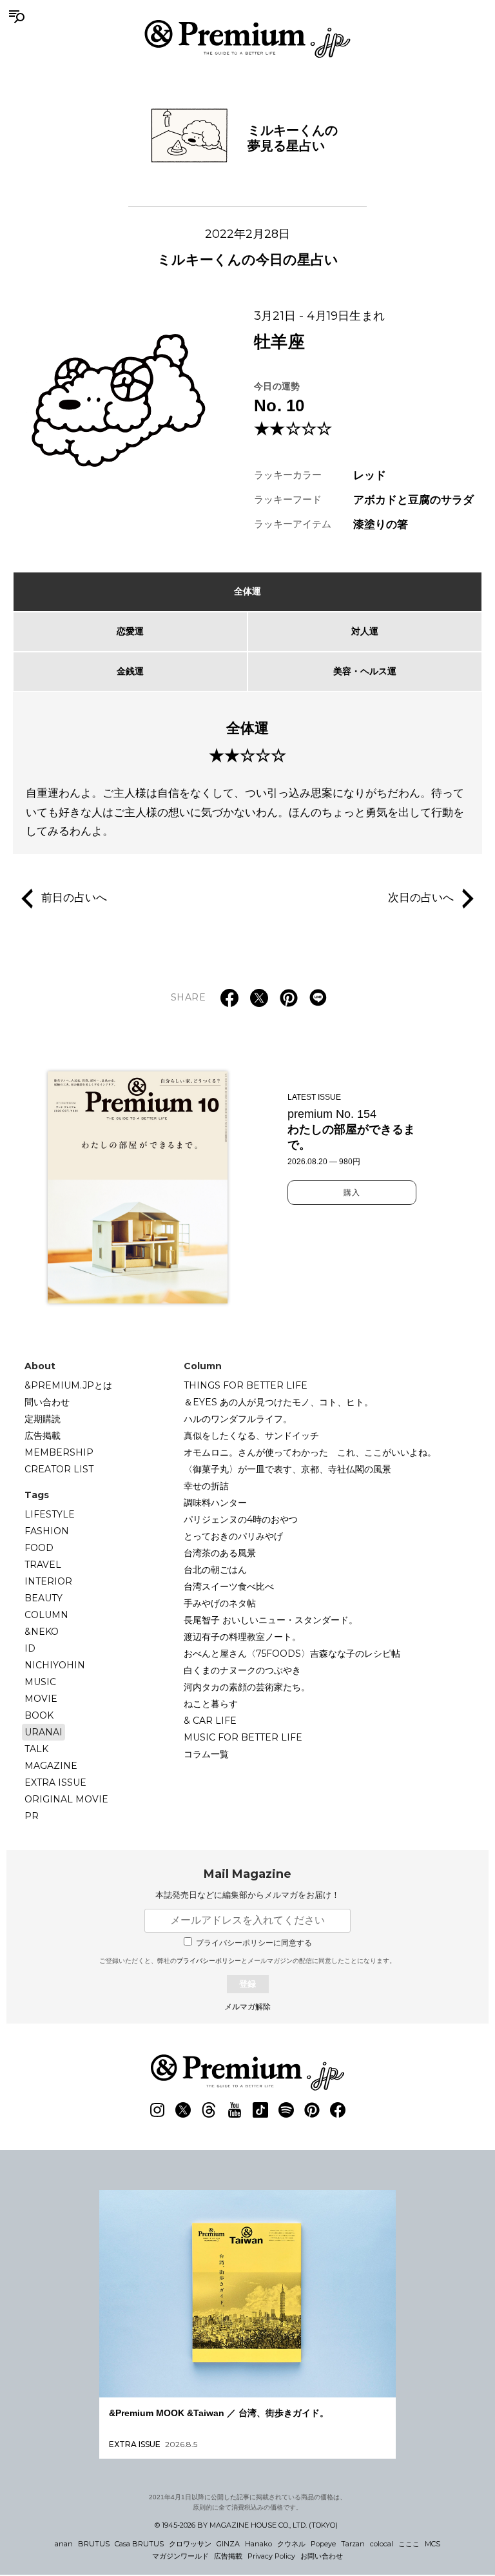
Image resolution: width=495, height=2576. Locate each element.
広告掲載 (43, 1436)
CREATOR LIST (59, 1469)
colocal (382, 2544)
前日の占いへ (74, 898)
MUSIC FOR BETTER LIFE (243, 1737)
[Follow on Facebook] (338, 2110)
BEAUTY (44, 1598)
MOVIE (41, 1699)
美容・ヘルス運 (365, 671)
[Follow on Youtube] (235, 2110)
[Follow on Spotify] (286, 2110)
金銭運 (130, 671)
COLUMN (46, 1615)
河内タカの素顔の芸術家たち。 (247, 1687)
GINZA (228, 2544)
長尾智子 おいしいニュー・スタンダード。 (271, 1620)
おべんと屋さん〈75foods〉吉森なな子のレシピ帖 (292, 1654)
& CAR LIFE (210, 1721)
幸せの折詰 (206, 1486)
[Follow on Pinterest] (312, 2110)
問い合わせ (47, 1402)
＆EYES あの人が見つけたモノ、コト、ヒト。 (278, 1402)
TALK (36, 1749)
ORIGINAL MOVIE (66, 1799)
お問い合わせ (322, 2556)
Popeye (323, 2544)
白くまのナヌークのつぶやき (242, 1670)
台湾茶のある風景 (220, 1553)
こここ (409, 2544)
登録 (247, 1984)
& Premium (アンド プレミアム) (247, 39)
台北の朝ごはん (215, 1570)
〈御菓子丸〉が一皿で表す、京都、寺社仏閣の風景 (287, 1469)
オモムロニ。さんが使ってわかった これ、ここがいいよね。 (310, 1452)
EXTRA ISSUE (55, 1782)
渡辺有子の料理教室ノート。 (242, 1637)
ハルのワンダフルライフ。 (238, 1419)
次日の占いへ (421, 898)
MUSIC (40, 1682)
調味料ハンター (215, 1503)
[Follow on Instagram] (157, 2110)
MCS (432, 2544)
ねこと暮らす (211, 1704)
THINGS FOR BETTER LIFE (246, 1385)
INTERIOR (48, 1581)
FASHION (47, 1531)
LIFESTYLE (50, 1514)
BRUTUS (94, 2544)
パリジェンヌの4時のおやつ (241, 1519)
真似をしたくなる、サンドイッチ (251, 1436)
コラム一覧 (206, 1754)
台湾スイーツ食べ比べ (229, 1586)
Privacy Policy (271, 2556)
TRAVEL (43, 1565)
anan (64, 2544)
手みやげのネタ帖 (220, 1603)
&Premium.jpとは (68, 1385)
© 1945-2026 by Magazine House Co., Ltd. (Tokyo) (246, 2525)
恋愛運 (130, 631)
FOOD (39, 1548)
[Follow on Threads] (209, 2110)
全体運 (247, 591)
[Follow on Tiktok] (260, 2110)
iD (30, 1648)
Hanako (258, 2544)
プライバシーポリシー (209, 1961)
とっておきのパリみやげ (233, 1536)
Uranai (44, 1732)
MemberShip (59, 1452)
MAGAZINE (51, 1766)
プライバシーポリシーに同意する (254, 1943)
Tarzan (353, 2544)
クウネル (291, 2544)
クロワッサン (190, 2544)
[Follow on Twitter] (183, 2110)
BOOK (39, 1715)
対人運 (365, 631)
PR (32, 1816)
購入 (352, 1193)
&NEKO (42, 1632)
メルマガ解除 (247, 2007)
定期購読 (43, 1419)
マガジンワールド (180, 2556)
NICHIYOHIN (55, 1665)
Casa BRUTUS (139, 2544)
